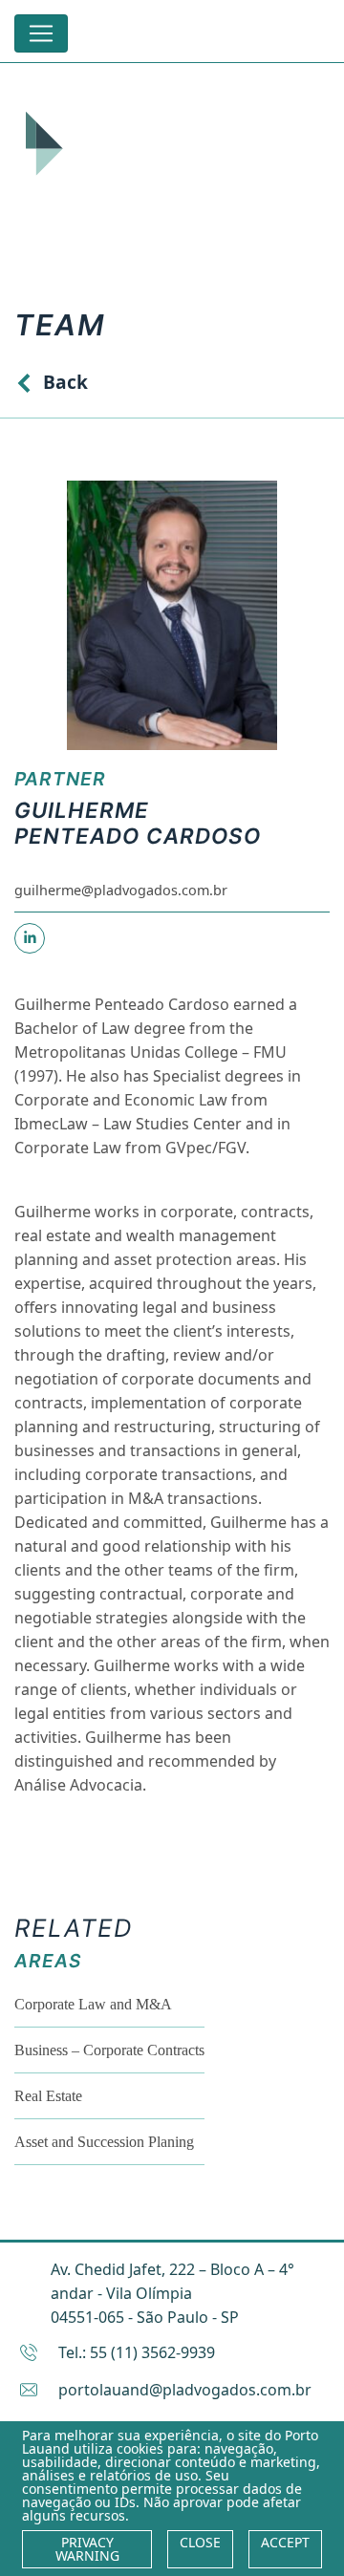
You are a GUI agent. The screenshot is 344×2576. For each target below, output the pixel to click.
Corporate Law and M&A (93, 2004)
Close (200, 2542)
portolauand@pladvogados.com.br (185, 2390)
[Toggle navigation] (41, 33)
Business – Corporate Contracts (109, 2050)
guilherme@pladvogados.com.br (121, 890)
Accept (285, 2542)
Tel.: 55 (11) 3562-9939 (137, 2352)
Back (65, 382)
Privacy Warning (87, 2549)
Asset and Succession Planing (104, 2142)
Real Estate (48, 2096)
